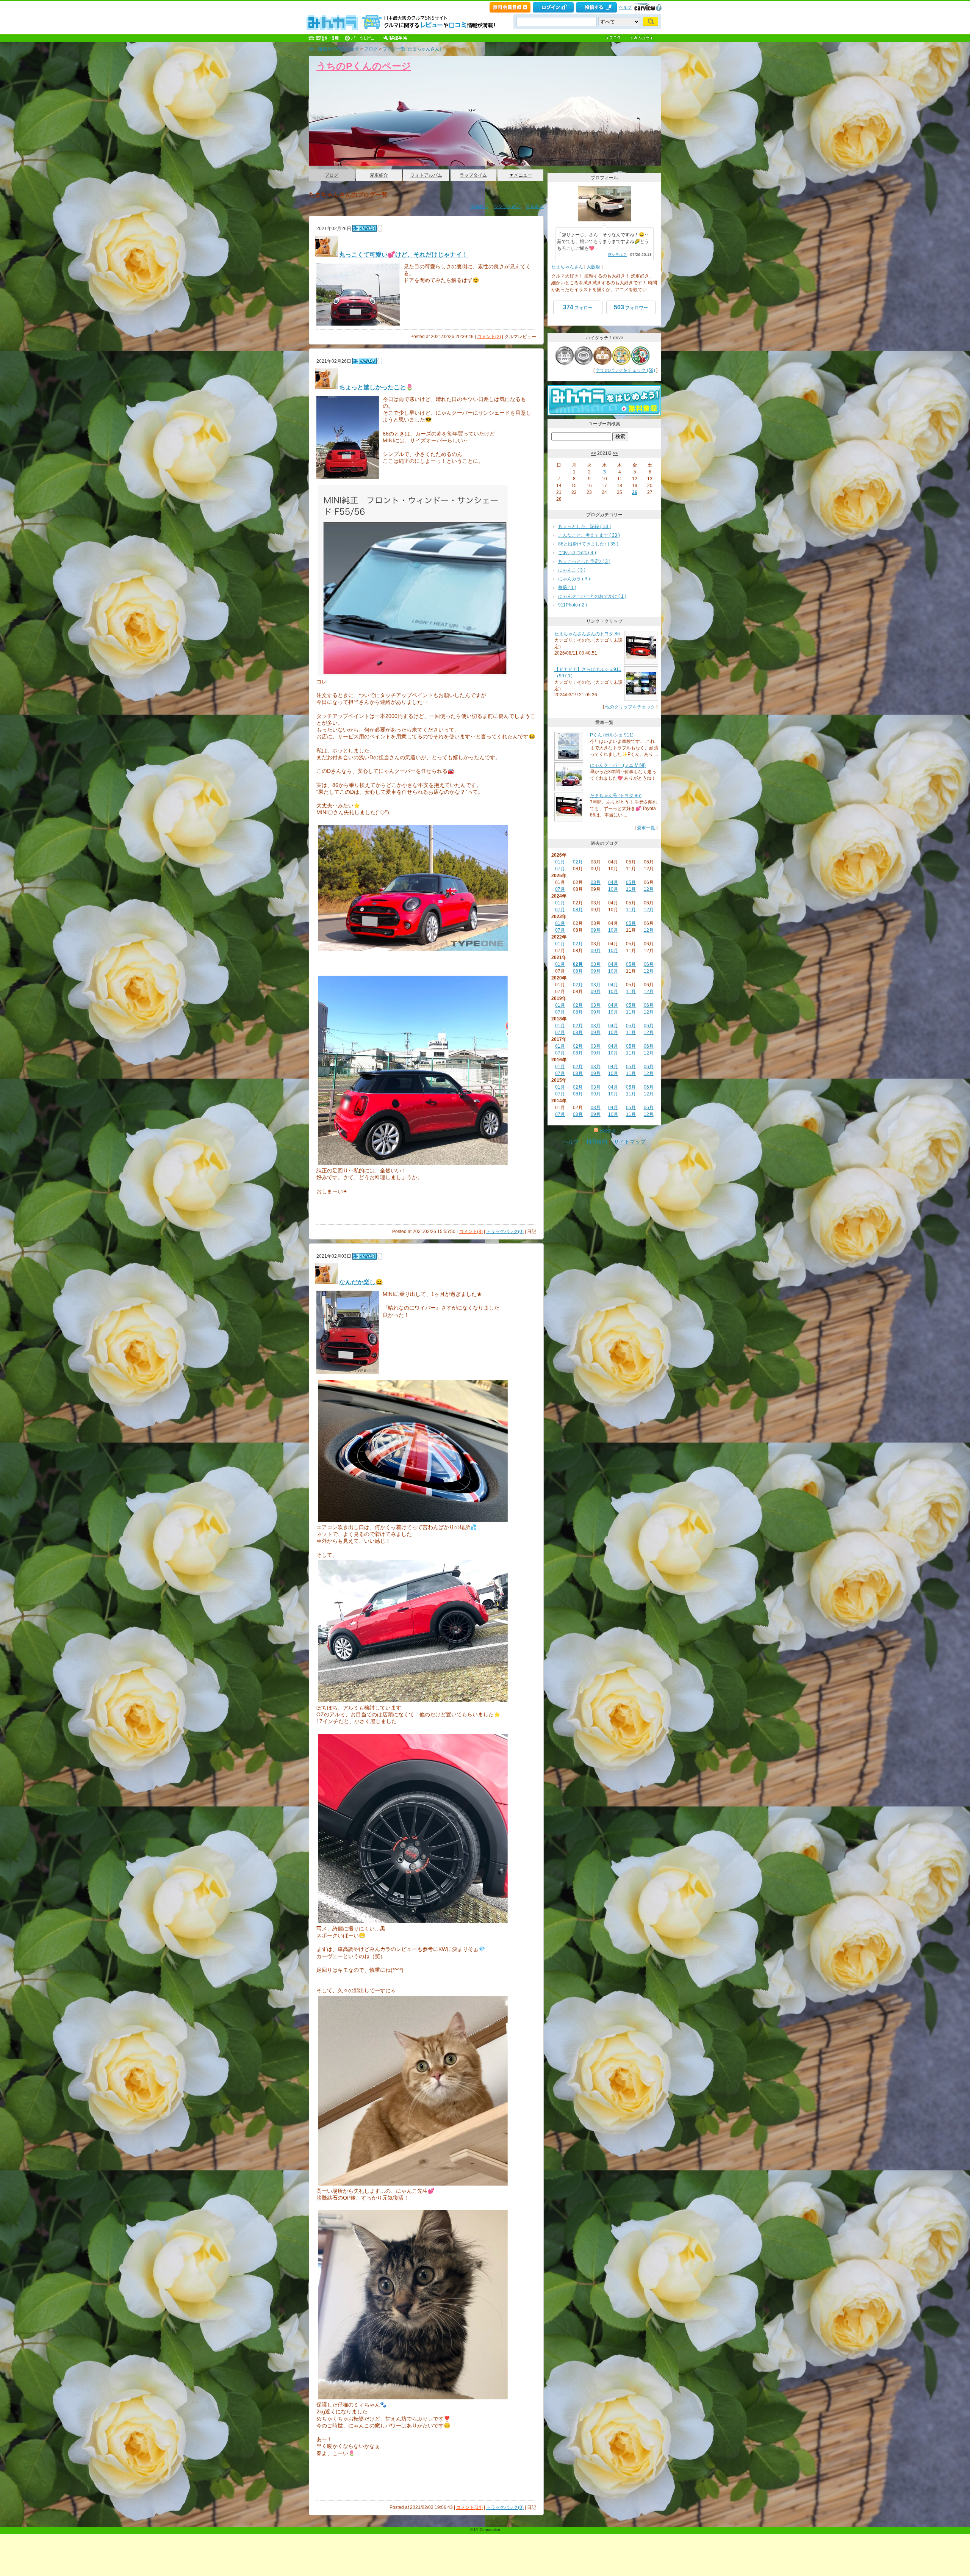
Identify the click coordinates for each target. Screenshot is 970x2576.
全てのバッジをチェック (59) (625, 370)
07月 (560, 869)
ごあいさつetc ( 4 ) (577, 553)
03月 (596, 882)
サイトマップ (630, 1142)
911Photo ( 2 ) (573, 605)
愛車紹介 (379, 175)
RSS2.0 (607, 1131)
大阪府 (593, 267)
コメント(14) (469, 2507)
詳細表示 (479, 207)
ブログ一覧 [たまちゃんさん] (412, 49)
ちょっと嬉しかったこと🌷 (376, 387)
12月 (649, 889)
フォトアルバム (426, 175)
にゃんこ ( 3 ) (572, 570)
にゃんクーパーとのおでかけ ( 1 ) (592, 596)
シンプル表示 (507, 207)
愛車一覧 (646, 828)
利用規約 (596, 1142)
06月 (649, 964)
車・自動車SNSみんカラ (334, 49)
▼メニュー (521, 175)
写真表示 (535, 207)
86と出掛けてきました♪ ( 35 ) (588, 544)
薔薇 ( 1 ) (567, 588)
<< (593, 453)
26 (635, 492)
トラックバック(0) (505, 1232)
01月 (560, 862)
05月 (631, 882)
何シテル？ (617, 255)
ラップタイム (473, 175)
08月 (578, 910)
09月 (596, 930)
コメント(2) (489, 337)
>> (615, 453)
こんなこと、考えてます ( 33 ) (589, 535)
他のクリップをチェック (630, 707)
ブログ (371, 49)
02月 (578, 862)
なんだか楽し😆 (361, 1282)
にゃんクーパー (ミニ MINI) (618, 765)
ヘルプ (625, 7)
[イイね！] (365, 228)
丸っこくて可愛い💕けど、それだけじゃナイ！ (404, 255)
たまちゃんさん (567, 267)
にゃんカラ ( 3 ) (574, 579)
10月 (613, 889)
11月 (631, 889)
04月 (613, 882)
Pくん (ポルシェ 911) (612, 735)
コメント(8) (471, 1232)
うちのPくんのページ (364, 66)
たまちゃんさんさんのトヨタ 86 (587, 634)
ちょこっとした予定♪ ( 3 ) (584, 561)
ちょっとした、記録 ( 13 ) (584, 526)
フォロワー (631, 307)
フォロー (578, 307)
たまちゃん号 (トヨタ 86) (616, 796)
